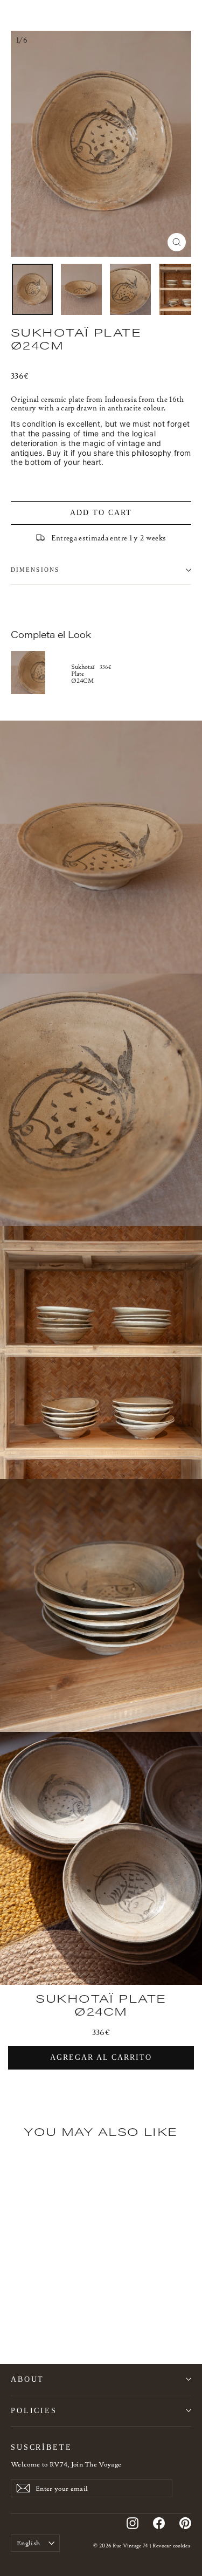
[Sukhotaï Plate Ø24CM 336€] (41, 673)
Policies (34, 2410)
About (27, 2379)
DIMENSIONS (35, 570)
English (28, 2543)
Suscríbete (41, 2447)
